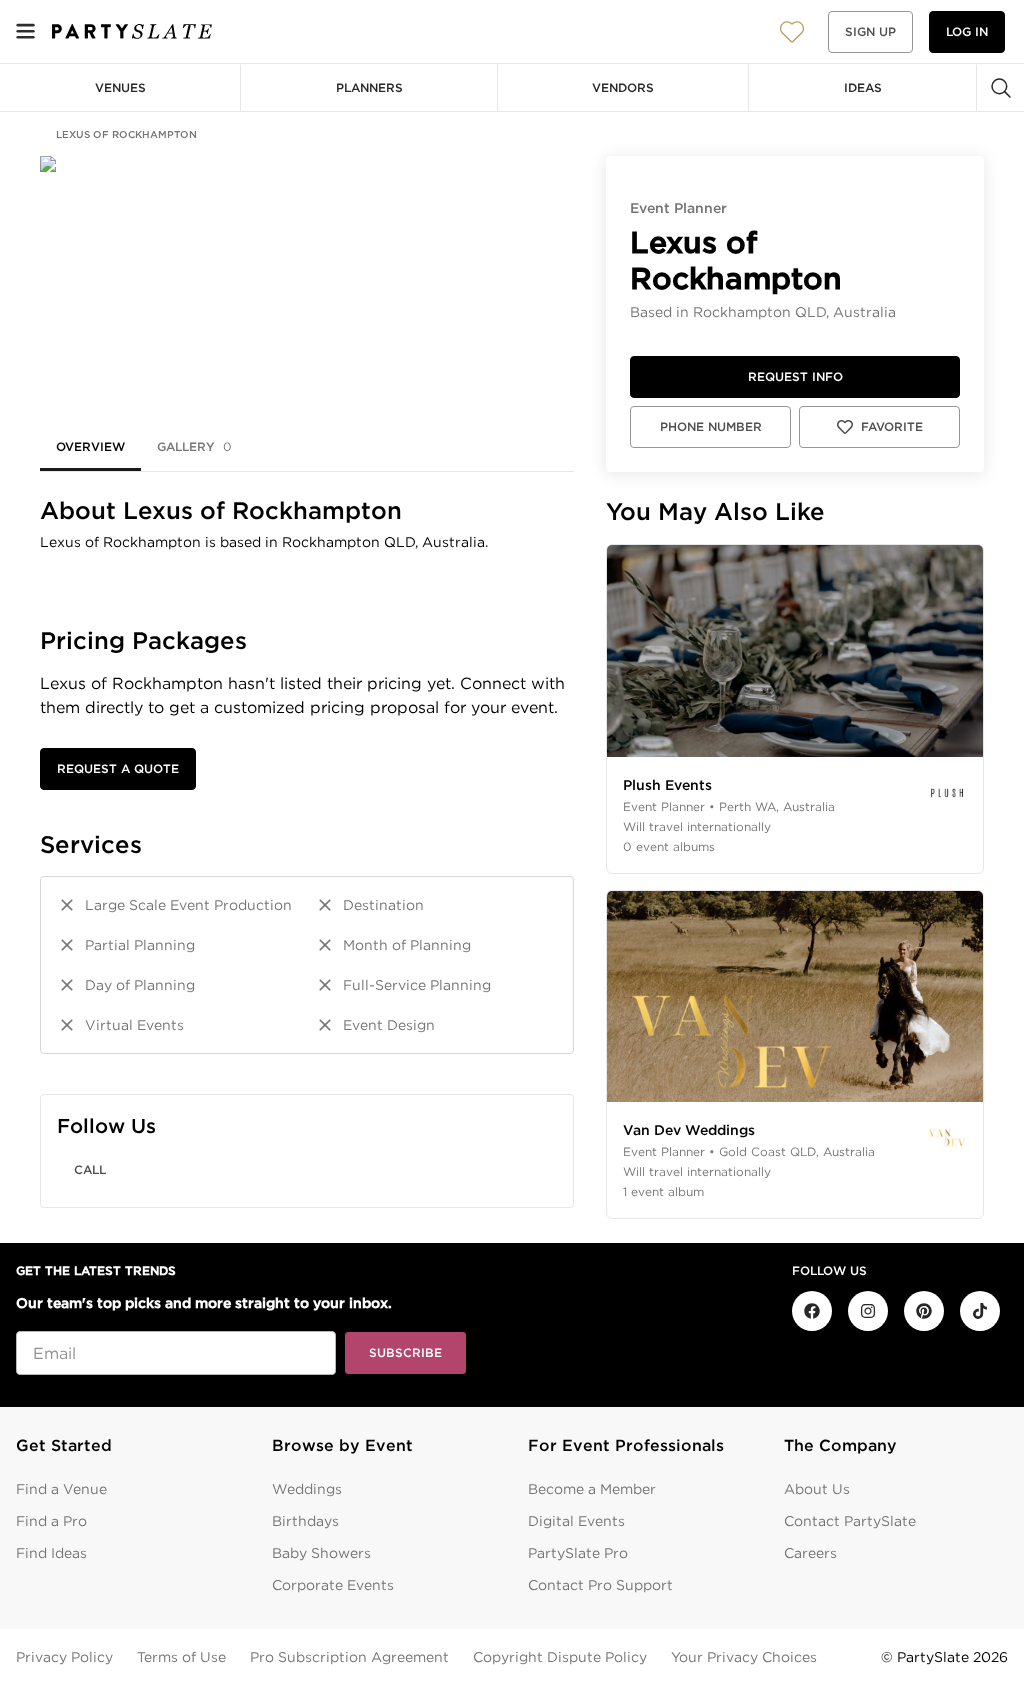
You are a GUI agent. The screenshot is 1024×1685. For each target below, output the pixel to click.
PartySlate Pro (578, 1553)
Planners (369, 87)
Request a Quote (118, 768)
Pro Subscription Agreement (349, 1657)
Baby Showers (321, 1553)
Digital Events (576, 1521)
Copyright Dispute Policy (560, 1657)
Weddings (307, 1489)
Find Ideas (51, 1553)
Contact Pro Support (600, 1585)
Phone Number (711, 426)
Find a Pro (51, 1521)
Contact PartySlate (850, 1521)
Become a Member (592, 1489)
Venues (120, 87)
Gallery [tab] (194, 446)
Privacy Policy (64, 1657)
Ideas (863, 87)
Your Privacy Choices (744, 1657)
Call (90, 1169)
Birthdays (305, 1521)
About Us (817, 1489)
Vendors (623, 87)
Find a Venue (61, 1489)
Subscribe (405, 1352)
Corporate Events (333, 1585)
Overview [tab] (90, 446)
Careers (810, 1553)
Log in (967, 31)
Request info (795, 376)
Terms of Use (181, 1657)
